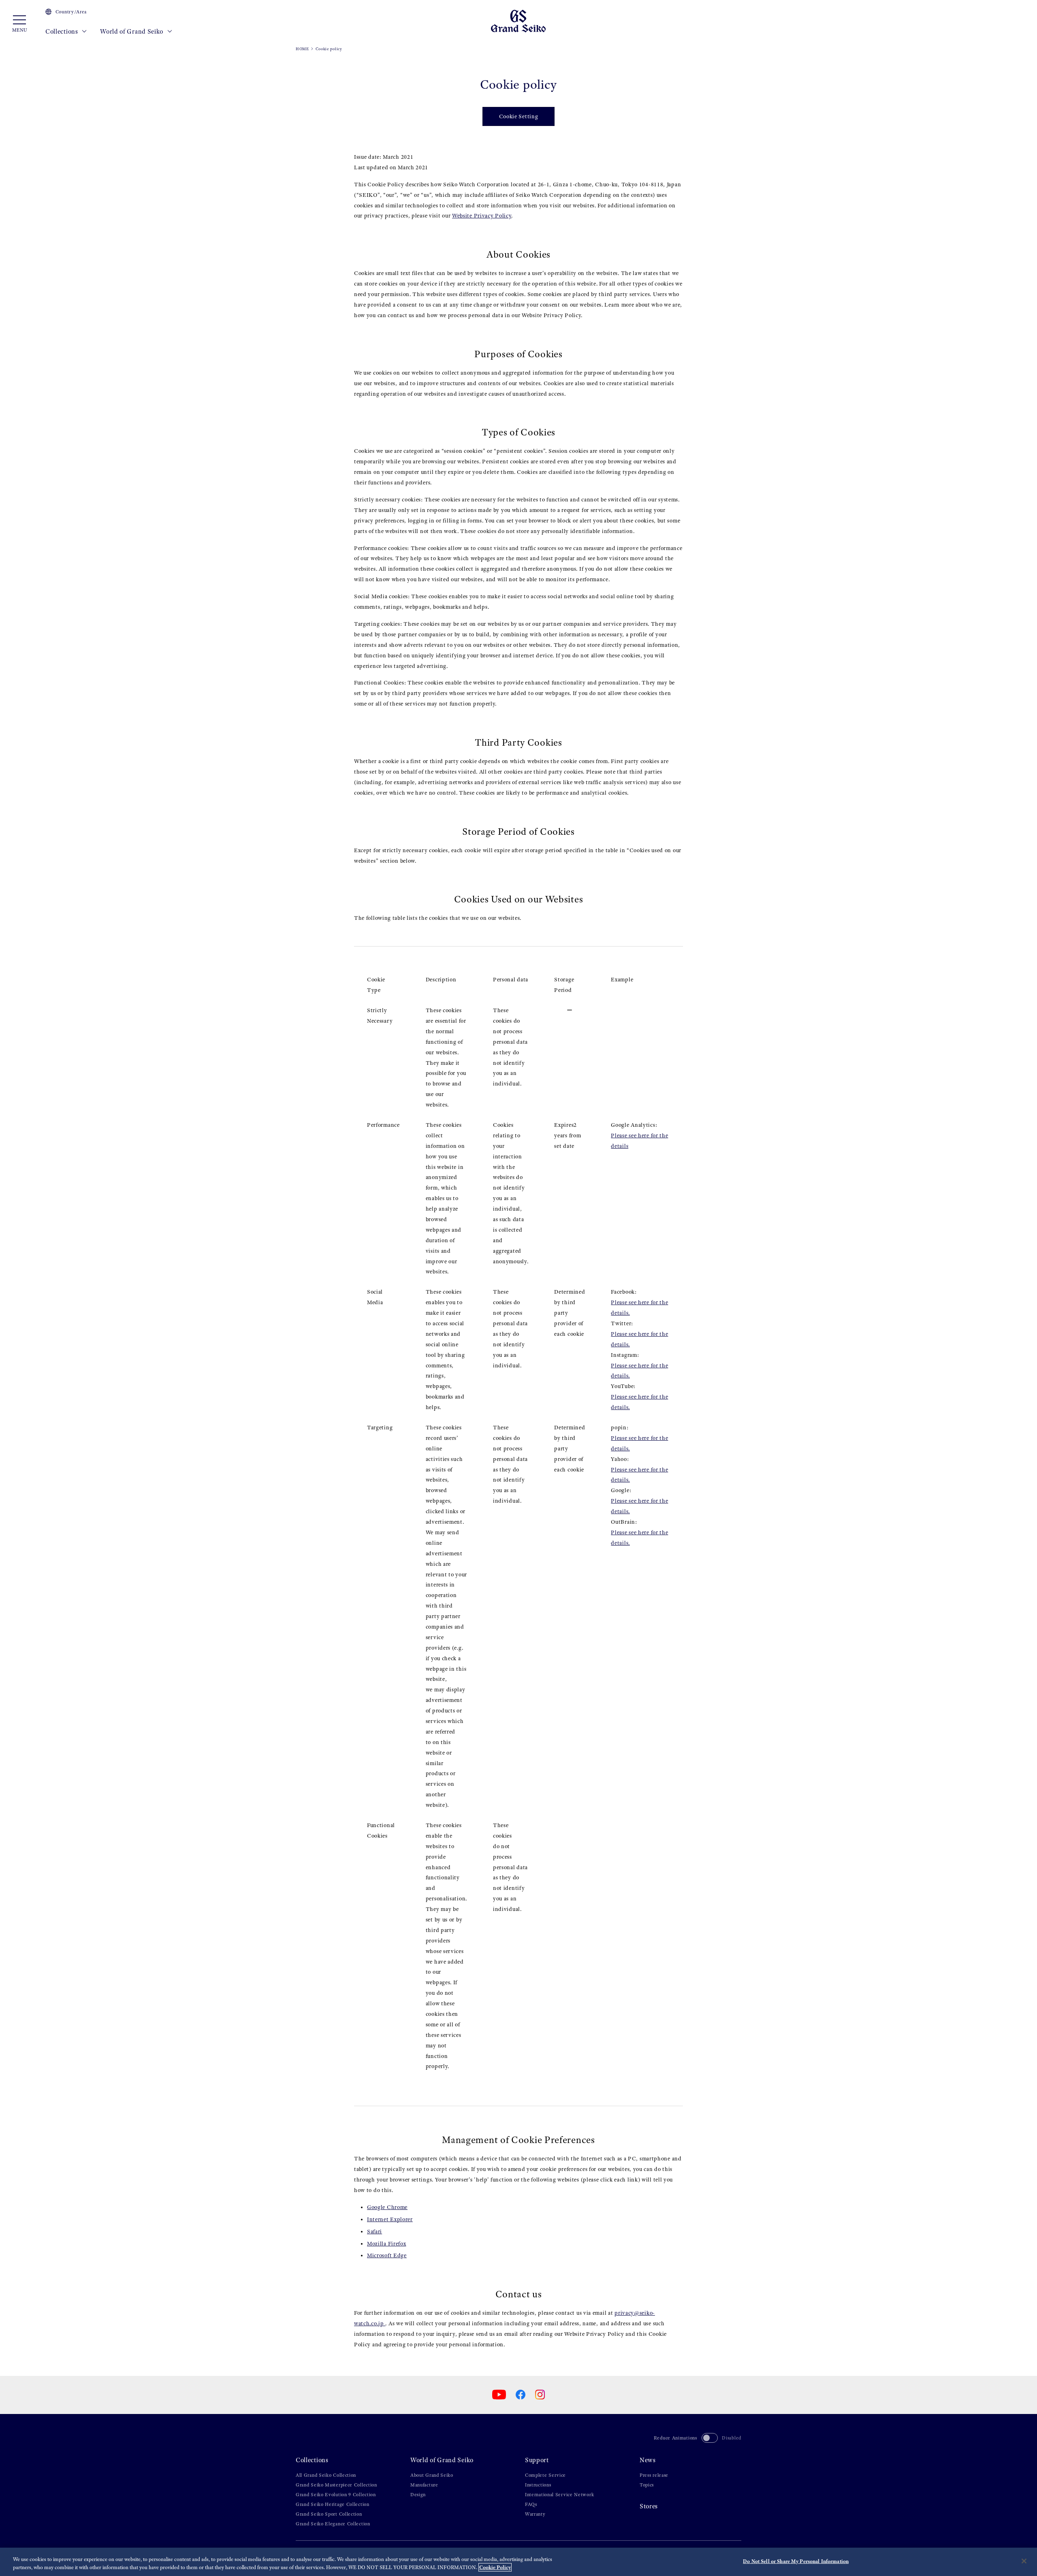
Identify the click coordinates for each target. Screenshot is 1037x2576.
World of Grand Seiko (132, 31)
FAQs (531, 2504)
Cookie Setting (519, 116)
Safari (374, 2232)
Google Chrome (387, 2207)
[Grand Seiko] (518, 20)
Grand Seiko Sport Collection (329, 2514)
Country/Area (71, 12)
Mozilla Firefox (387, 2244)
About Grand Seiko (432, 2475)
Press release (654, 2475)
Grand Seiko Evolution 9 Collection (336, 2495)
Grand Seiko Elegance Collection (333, 2524)
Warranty (535, 2514)
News (648, 2460)
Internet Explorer (390, 2219)
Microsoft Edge (387, 2255)
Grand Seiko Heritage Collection (333, 2504)
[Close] (1024, 2561)
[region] (518, 2562)
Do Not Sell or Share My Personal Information (796, 2561)
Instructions (538, 2485)
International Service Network (559, 2495)
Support (537, 2460)
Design (418, 2495)
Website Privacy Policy (482, 216)
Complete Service (545, 2475)
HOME (302, 49)
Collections (62, 31)
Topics (647, 2485)
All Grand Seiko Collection (326, 2475)
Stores (649, 2506)
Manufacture (424, 2485)
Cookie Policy (495, 2567)
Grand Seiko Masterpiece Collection (336, 2485)
